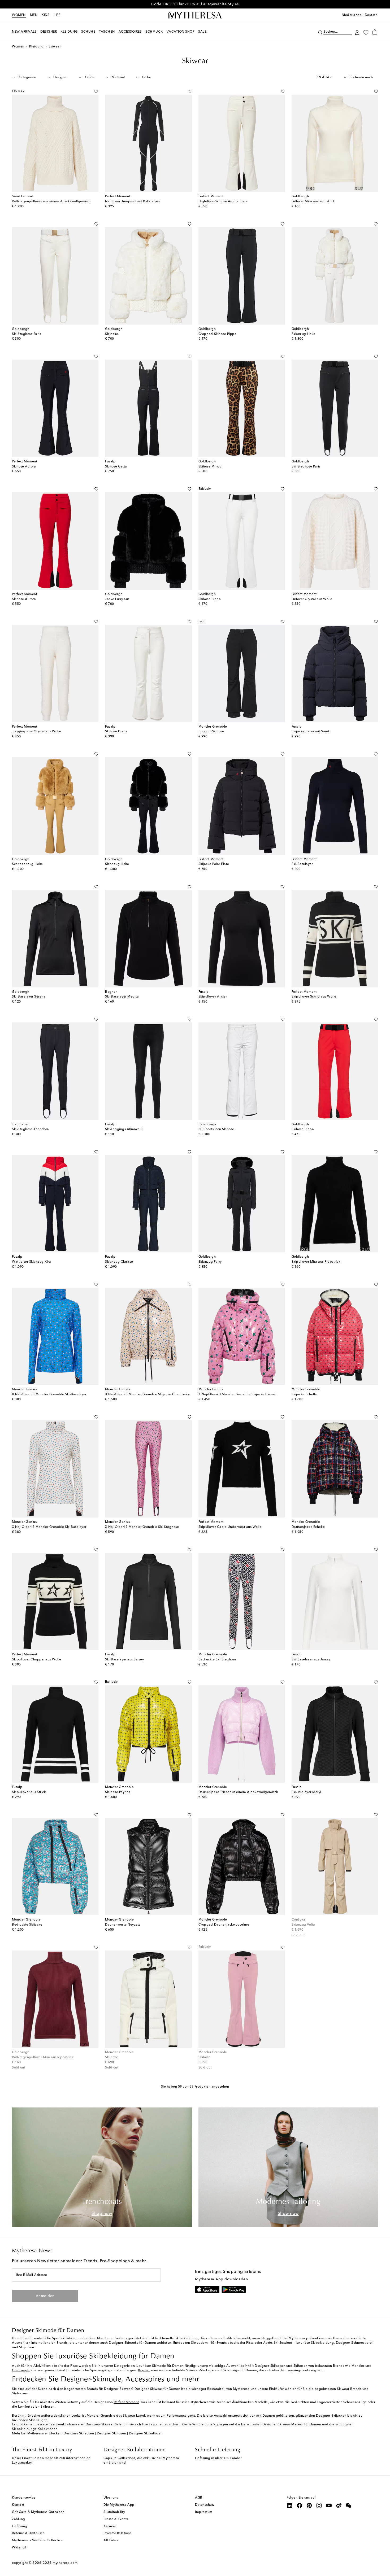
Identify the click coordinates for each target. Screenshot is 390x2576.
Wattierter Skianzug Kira (31, 1262)
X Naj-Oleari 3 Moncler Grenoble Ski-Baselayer (49, 1394)
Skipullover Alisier (213, 997)
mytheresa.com (65, 2563)
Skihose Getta (116, 467)
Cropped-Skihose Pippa (218, 334)
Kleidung (36, 47)
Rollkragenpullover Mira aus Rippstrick (42, 2057)
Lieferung (20, 2526)
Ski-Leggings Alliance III (124, 1129)
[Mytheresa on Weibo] (339, 2505)
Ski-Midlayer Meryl (306, 1792)
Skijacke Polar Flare (214, 864)
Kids (45, 15)
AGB (199, 2498)
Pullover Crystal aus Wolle (312, 599)
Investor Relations (117, 2533)
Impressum (204, 2512)
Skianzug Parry (210, 1262)
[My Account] (357, 32)
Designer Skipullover (145, 2434)
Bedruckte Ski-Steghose (217, 1660)
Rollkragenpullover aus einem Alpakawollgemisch (52, 202)
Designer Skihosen (112, 2434)
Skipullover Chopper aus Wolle (37, 1660)
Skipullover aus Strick (29, 1792)
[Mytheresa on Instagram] (319, 2505)
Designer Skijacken (79, 2434)
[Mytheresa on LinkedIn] (290, 2505)
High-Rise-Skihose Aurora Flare (223, 202)
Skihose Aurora (24, 467)
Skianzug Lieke (304, 334)
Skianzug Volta (303, 1925)
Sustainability (114, 2512)
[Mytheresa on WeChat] (349, 2505)
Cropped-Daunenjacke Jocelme (224, 1925)
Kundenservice (24, 2498)
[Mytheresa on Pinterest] (309, 2505)
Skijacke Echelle (304, 1394)
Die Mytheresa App (119, 2505)
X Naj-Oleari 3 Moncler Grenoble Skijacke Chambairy (147, 1394)
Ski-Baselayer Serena (29, 997)
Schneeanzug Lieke (27, 864)
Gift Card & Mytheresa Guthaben (38, 2512)
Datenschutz (205, 2505)
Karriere (110, 2526)
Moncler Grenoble (101, 2416)
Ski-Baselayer (302, 864)
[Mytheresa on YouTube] (329, 2505)
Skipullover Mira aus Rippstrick (316, 1262)
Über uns (111, 2498)
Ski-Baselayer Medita (122, 997)
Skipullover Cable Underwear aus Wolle (230, 1527)
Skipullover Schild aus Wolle (314, 997)
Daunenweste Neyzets (123, 1925)
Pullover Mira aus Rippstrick (313, 202)
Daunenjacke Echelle (308, 1527)
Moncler (358, 2366)
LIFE (57, 15)
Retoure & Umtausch (28, 2533)
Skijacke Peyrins (118, 1792)
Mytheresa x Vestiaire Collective (37, 2540)
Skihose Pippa (210, 599)
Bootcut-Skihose (211, 732)
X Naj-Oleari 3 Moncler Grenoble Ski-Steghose (142, 1527)
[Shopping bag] (375, 32)
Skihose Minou (210, 467)
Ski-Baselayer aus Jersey (124, 1660)
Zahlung (19, 2519)
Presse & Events (116, 2519)
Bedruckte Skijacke (27, 1925)
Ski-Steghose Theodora (31, 1129)
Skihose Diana (116, 732)
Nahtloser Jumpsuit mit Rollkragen (133, 202)
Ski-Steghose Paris (26, 334)
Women (19, 15)
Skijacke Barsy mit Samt (311, 732)
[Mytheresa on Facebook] (300, 2505)
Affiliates (111, 2540)
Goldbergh (21, 2371)
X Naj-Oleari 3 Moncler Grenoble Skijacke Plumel (237, 1394)
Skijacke (112, 334)
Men (34, 15)
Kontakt (18, 2505)
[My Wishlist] (366, 32)
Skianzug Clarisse (119, 1262)
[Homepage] (195, 15)
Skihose (205, 2057)
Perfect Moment (126, 2402)
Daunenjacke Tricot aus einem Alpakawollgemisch (238, 1792)
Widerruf (19, 2548)
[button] (320, 32)
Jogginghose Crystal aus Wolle (37, 732)
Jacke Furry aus (117, 599)
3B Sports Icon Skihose (216, 1129)
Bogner (144, 2371)
